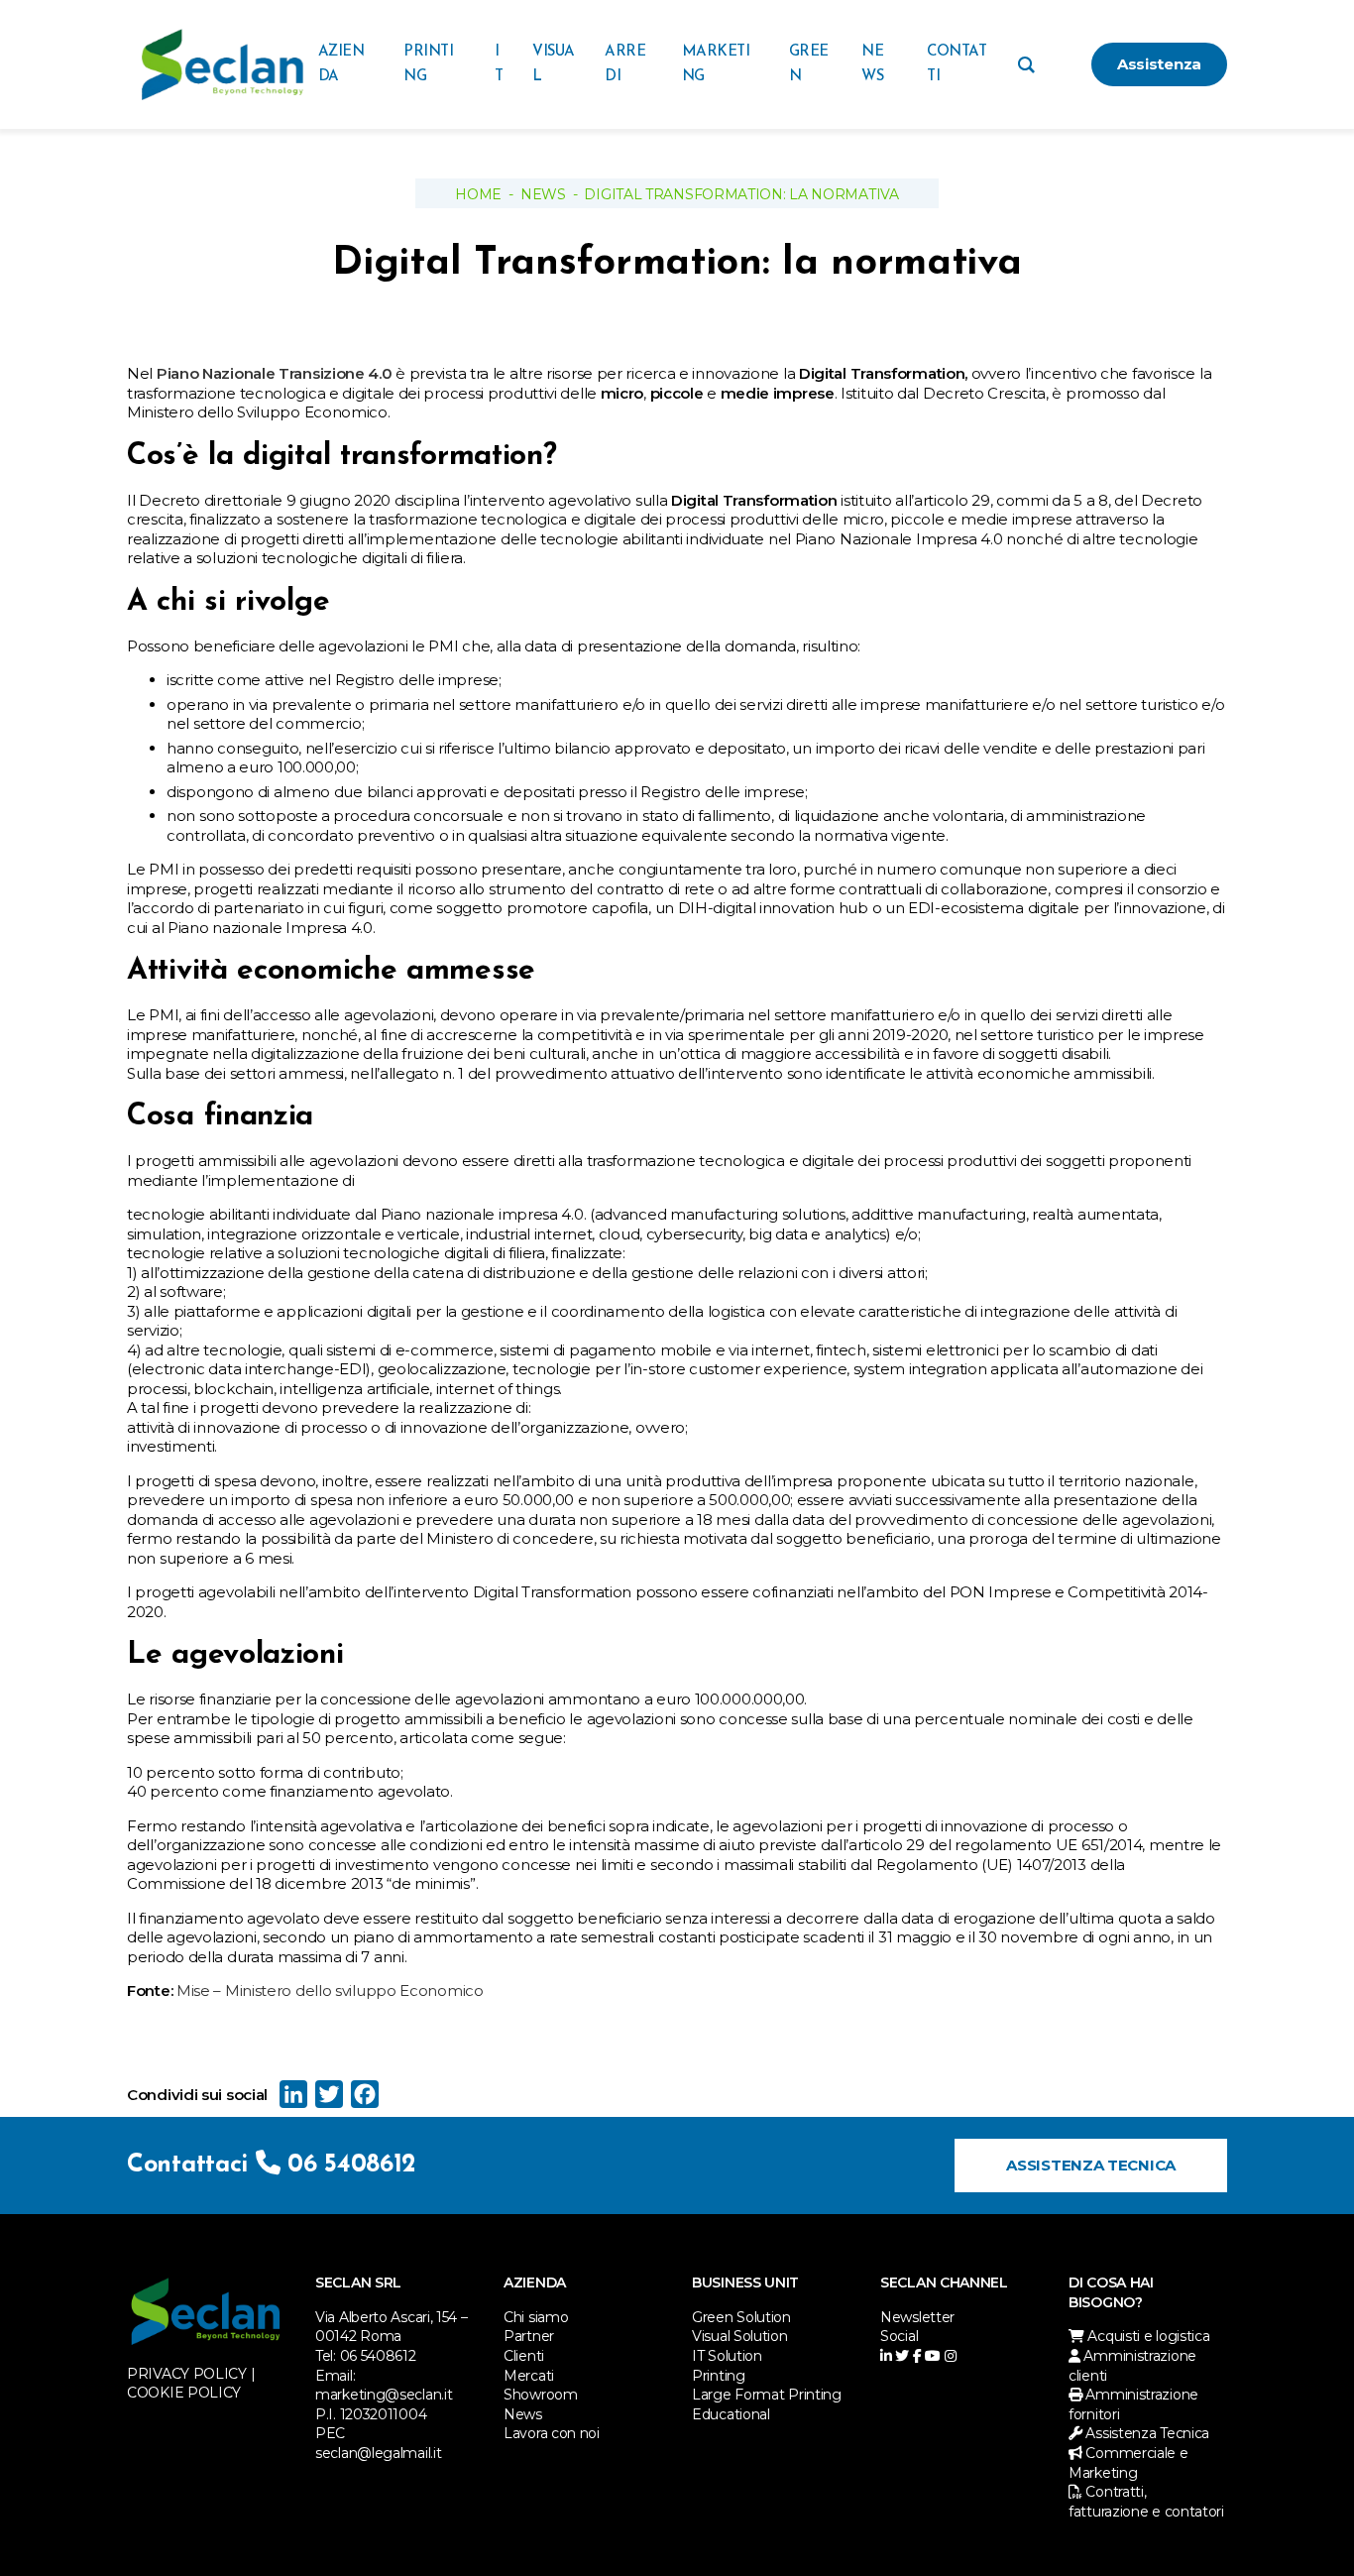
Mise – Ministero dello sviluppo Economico (330, 1991)
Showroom (541, 2395)
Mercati (529, 2376)
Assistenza (1159, 64)
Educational (731, 2414)
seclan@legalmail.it (378, 2453)
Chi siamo (536, 2317)
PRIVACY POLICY (187, 2374)
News (543, 194)
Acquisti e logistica (1147, 2336)
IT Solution (727, 2356)
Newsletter (917, 2317)
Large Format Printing (767, 2395)
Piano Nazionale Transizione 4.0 (275, 373)
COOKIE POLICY (184, 2393)
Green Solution (741, 2317)
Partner (529, 2336)
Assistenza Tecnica (1091, 2165)
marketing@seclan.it (384, 2395)
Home (478, 194)
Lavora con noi (552, 2433)
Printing (719, 2376)
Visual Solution (740, 2336)
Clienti (524, 2356)
